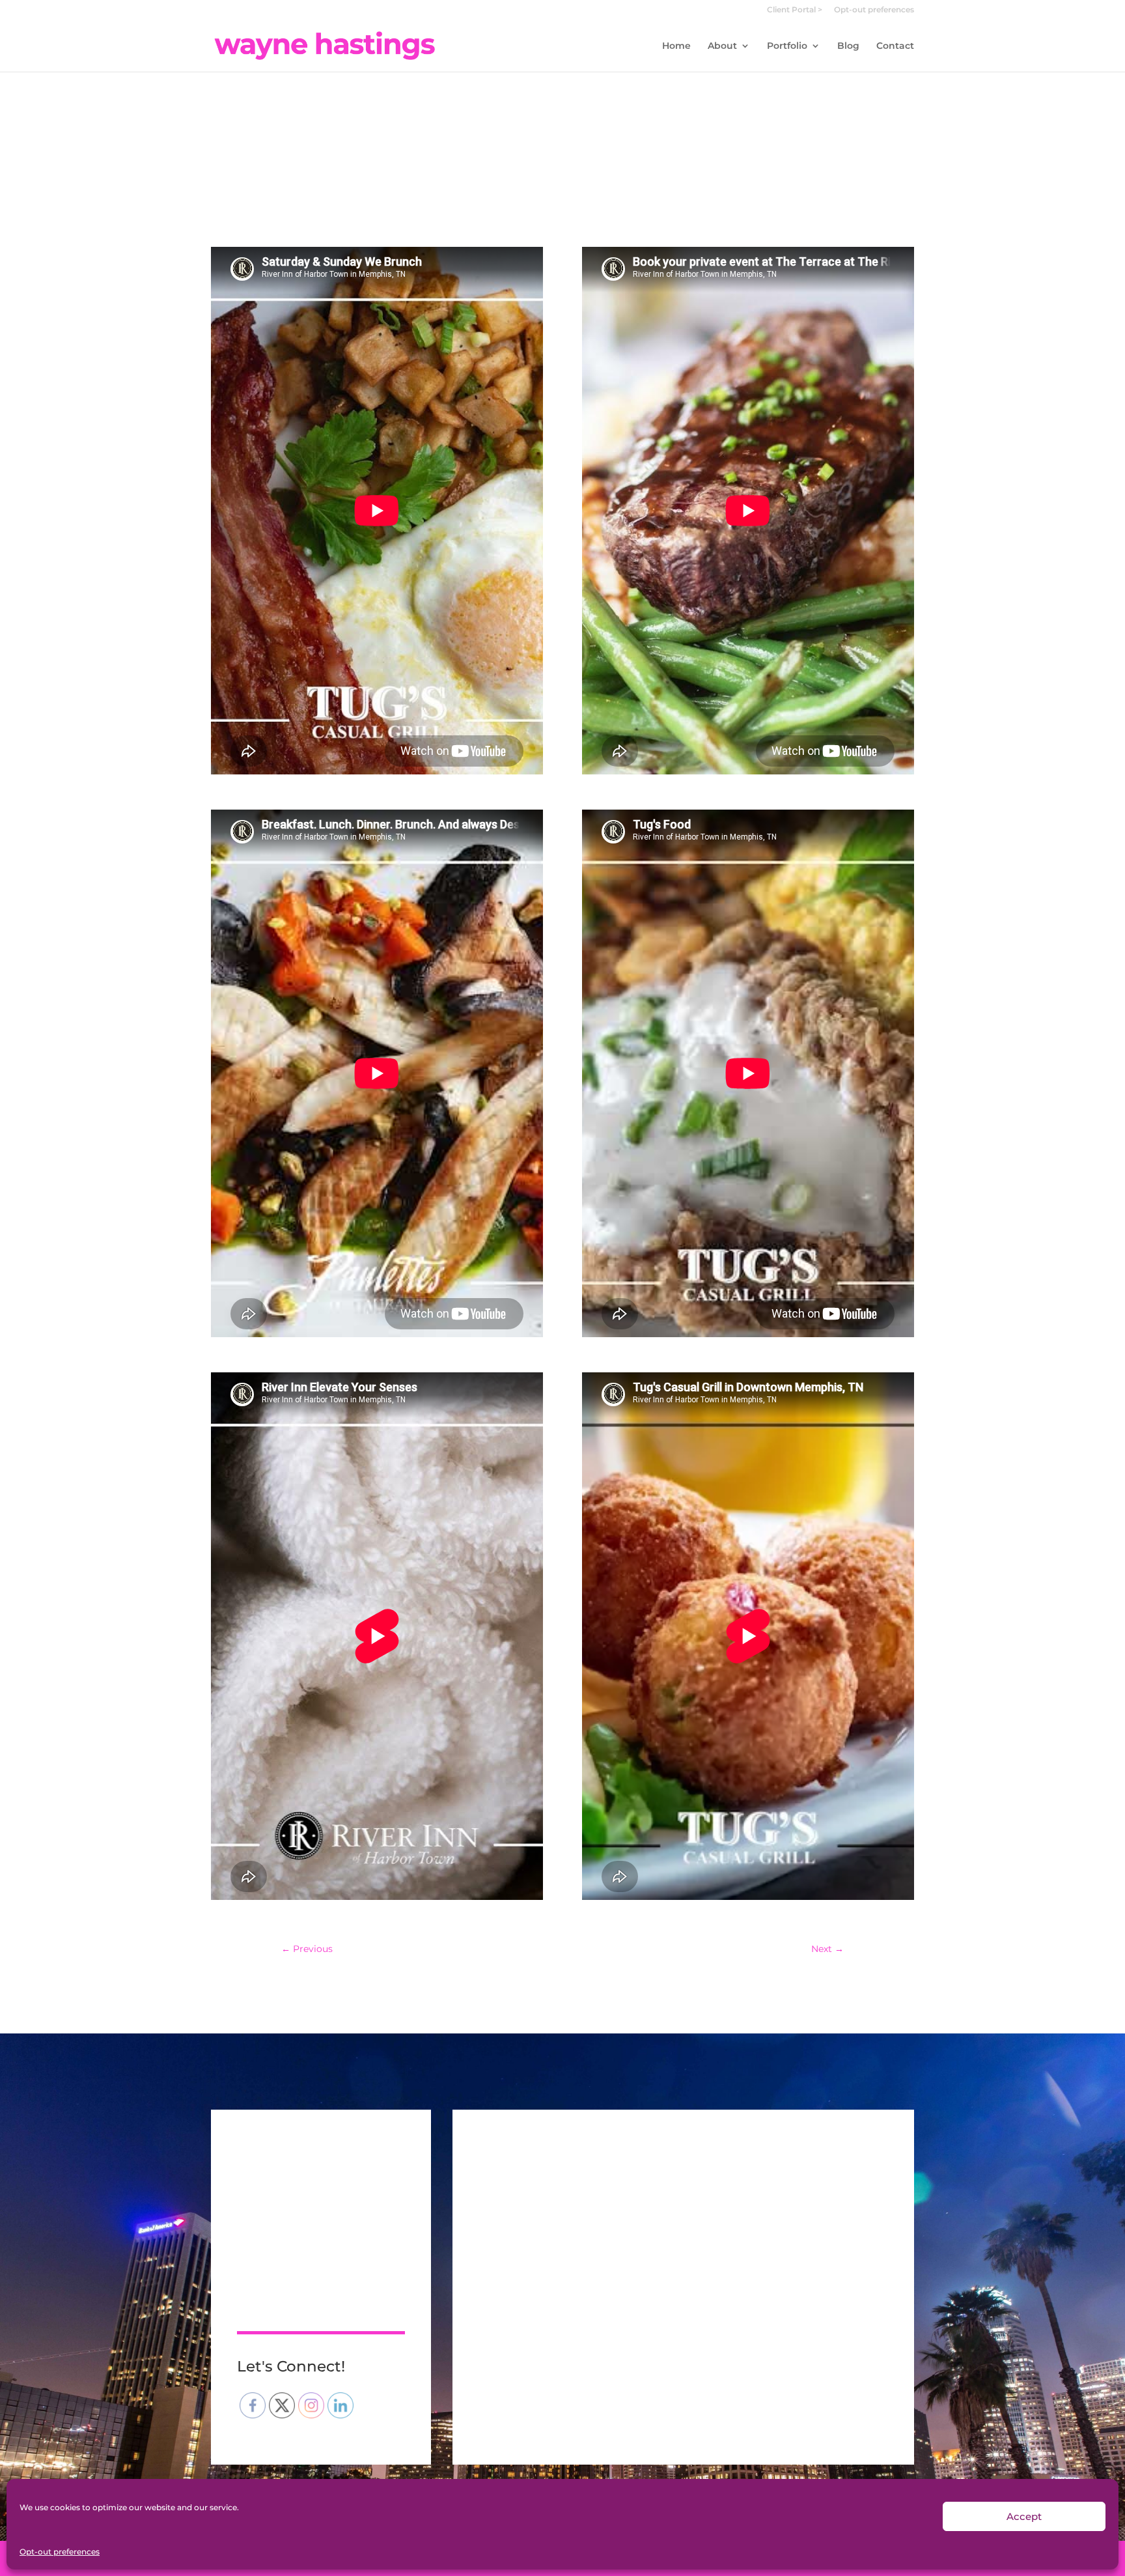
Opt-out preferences (60, 2552)
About (722, 46)
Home (676, 46)
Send (855, 2381)
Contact (895, 46)
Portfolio (787, 46)
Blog (848, 46)
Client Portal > (795, 10)
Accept (1024, 2516)
